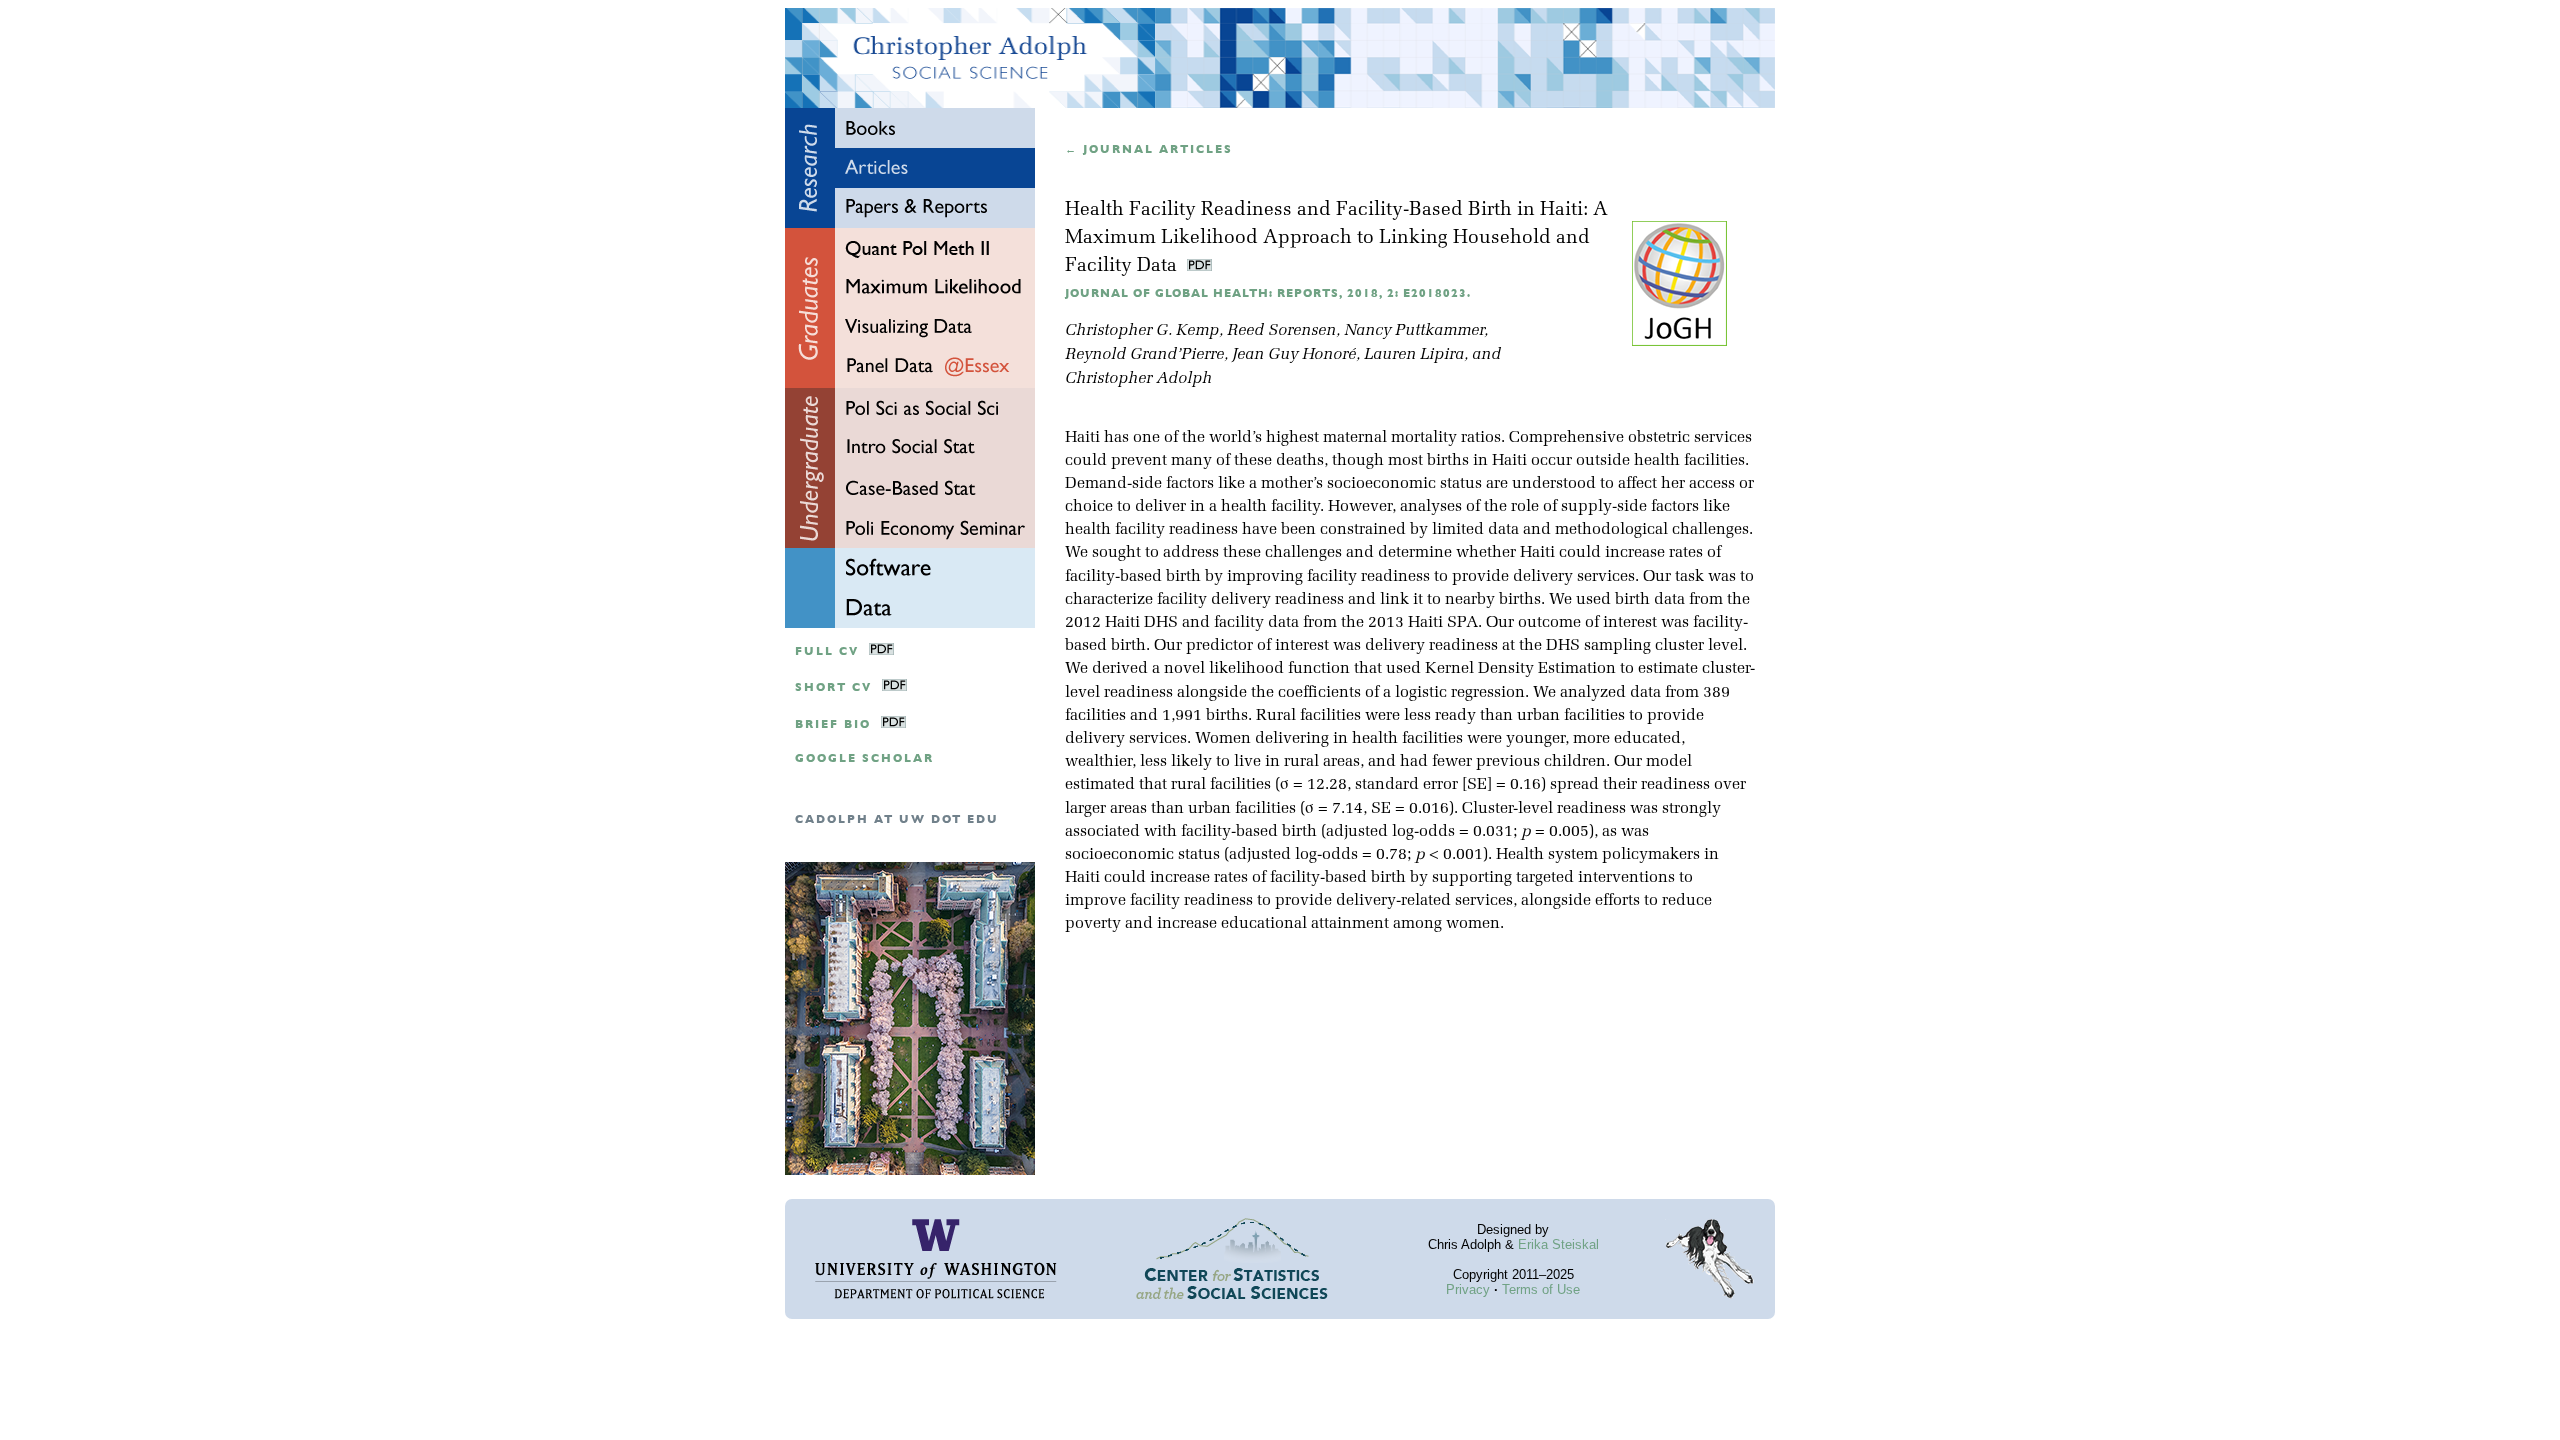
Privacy (1468, 1289)
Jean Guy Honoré (1294, 355)
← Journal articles (1149, 149)
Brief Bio (833, 724)
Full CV (827, 651)
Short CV (833, 687)
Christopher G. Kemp (1142, 331)
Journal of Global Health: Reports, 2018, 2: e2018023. (1268, 293)
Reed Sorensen (1281, 331)
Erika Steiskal (1558, 1244)
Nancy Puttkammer (1414, 331)
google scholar (864, 758)
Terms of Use (1541, 1289)
